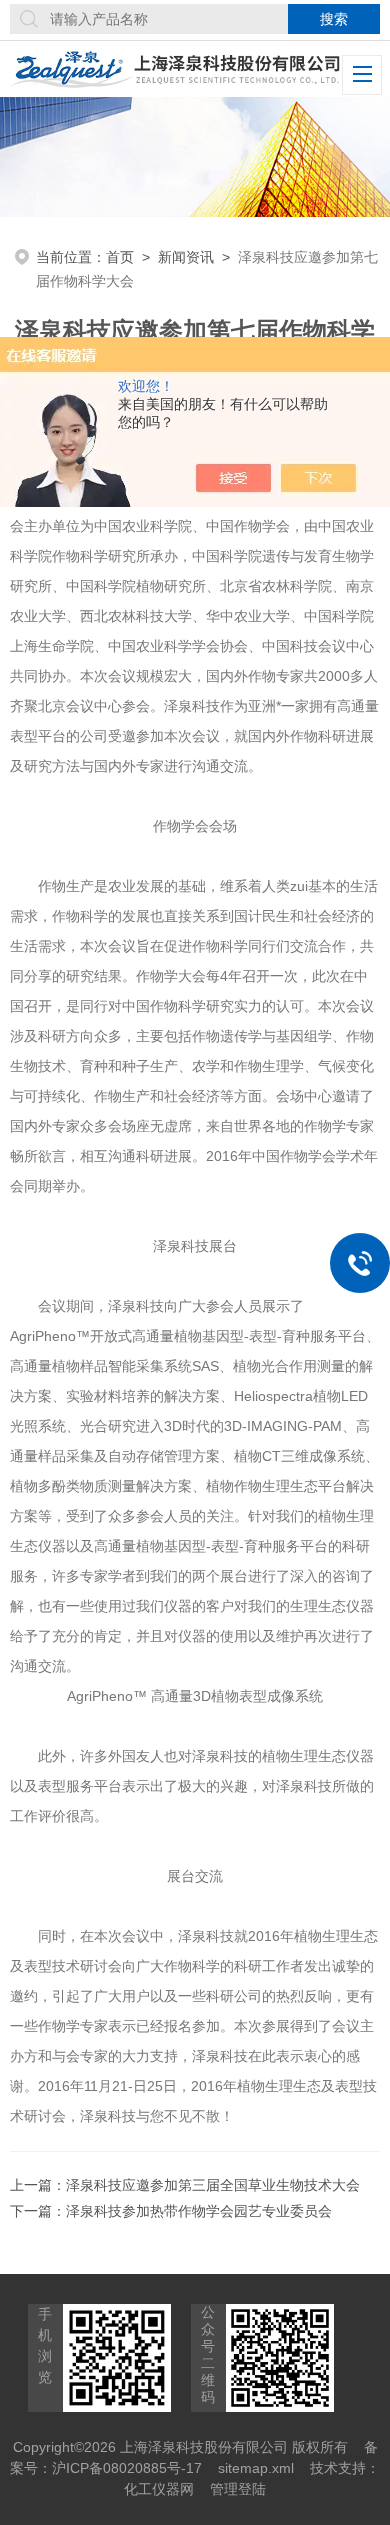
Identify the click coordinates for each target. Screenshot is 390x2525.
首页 (120, 257)
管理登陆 (238, 2489)
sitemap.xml (256, 2468)
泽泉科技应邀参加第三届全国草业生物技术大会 (213, 2185)
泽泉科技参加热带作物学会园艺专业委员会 (199, 2211)
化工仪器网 (159, 2489)
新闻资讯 (186, 257)
